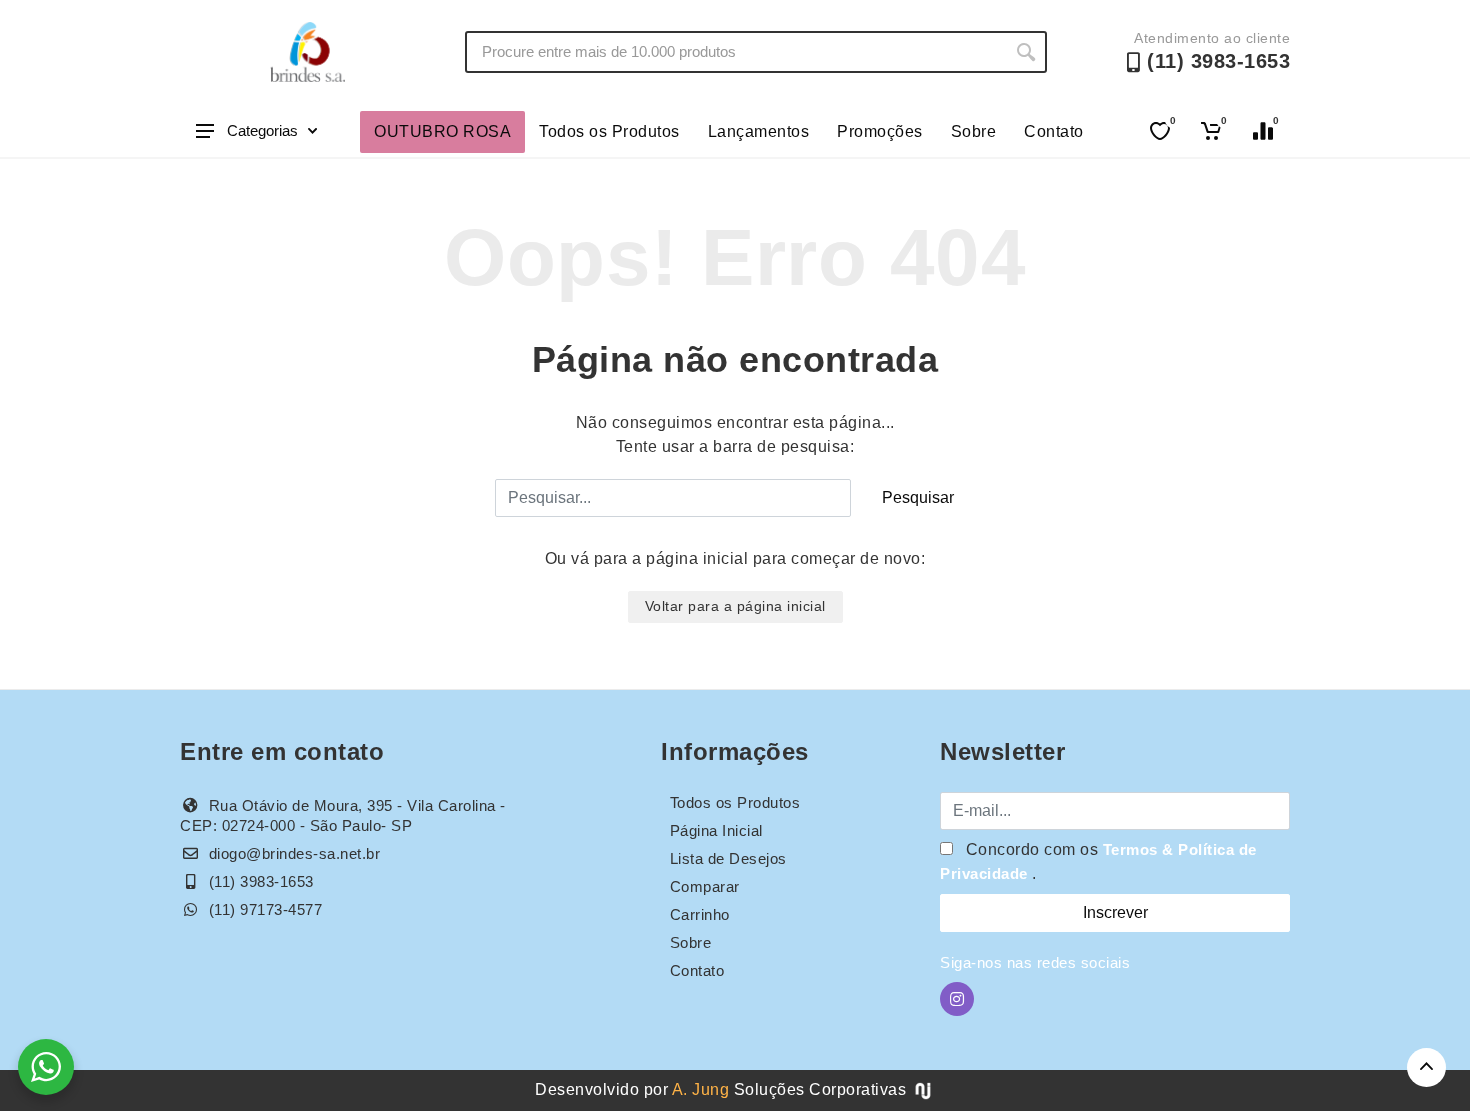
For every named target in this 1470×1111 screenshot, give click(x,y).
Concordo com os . (1098, 861)
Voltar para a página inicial (735, 606)
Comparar (705, 886)
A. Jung (701, 1089)
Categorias (262, 130)
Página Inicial (716, 830)
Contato (1054, 131)
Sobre (974, 131)
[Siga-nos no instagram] (957, 999)
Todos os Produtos (609, 131)
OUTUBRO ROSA (442, 131)
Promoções (880, 131)
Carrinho (700, 914)
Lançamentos (759, 131)
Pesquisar (918, 497)
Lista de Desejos (728, 858)
